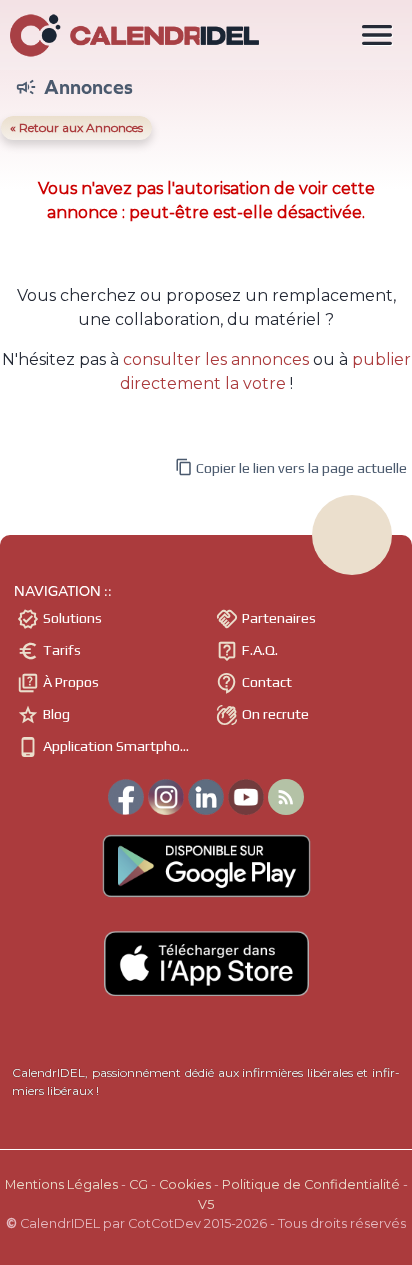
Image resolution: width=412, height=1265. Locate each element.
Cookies (185, 1184)
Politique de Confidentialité (311, 1184)
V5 (206, 1204)
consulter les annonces (216, 359)
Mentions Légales (61, 1184)
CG (138, 1184)
